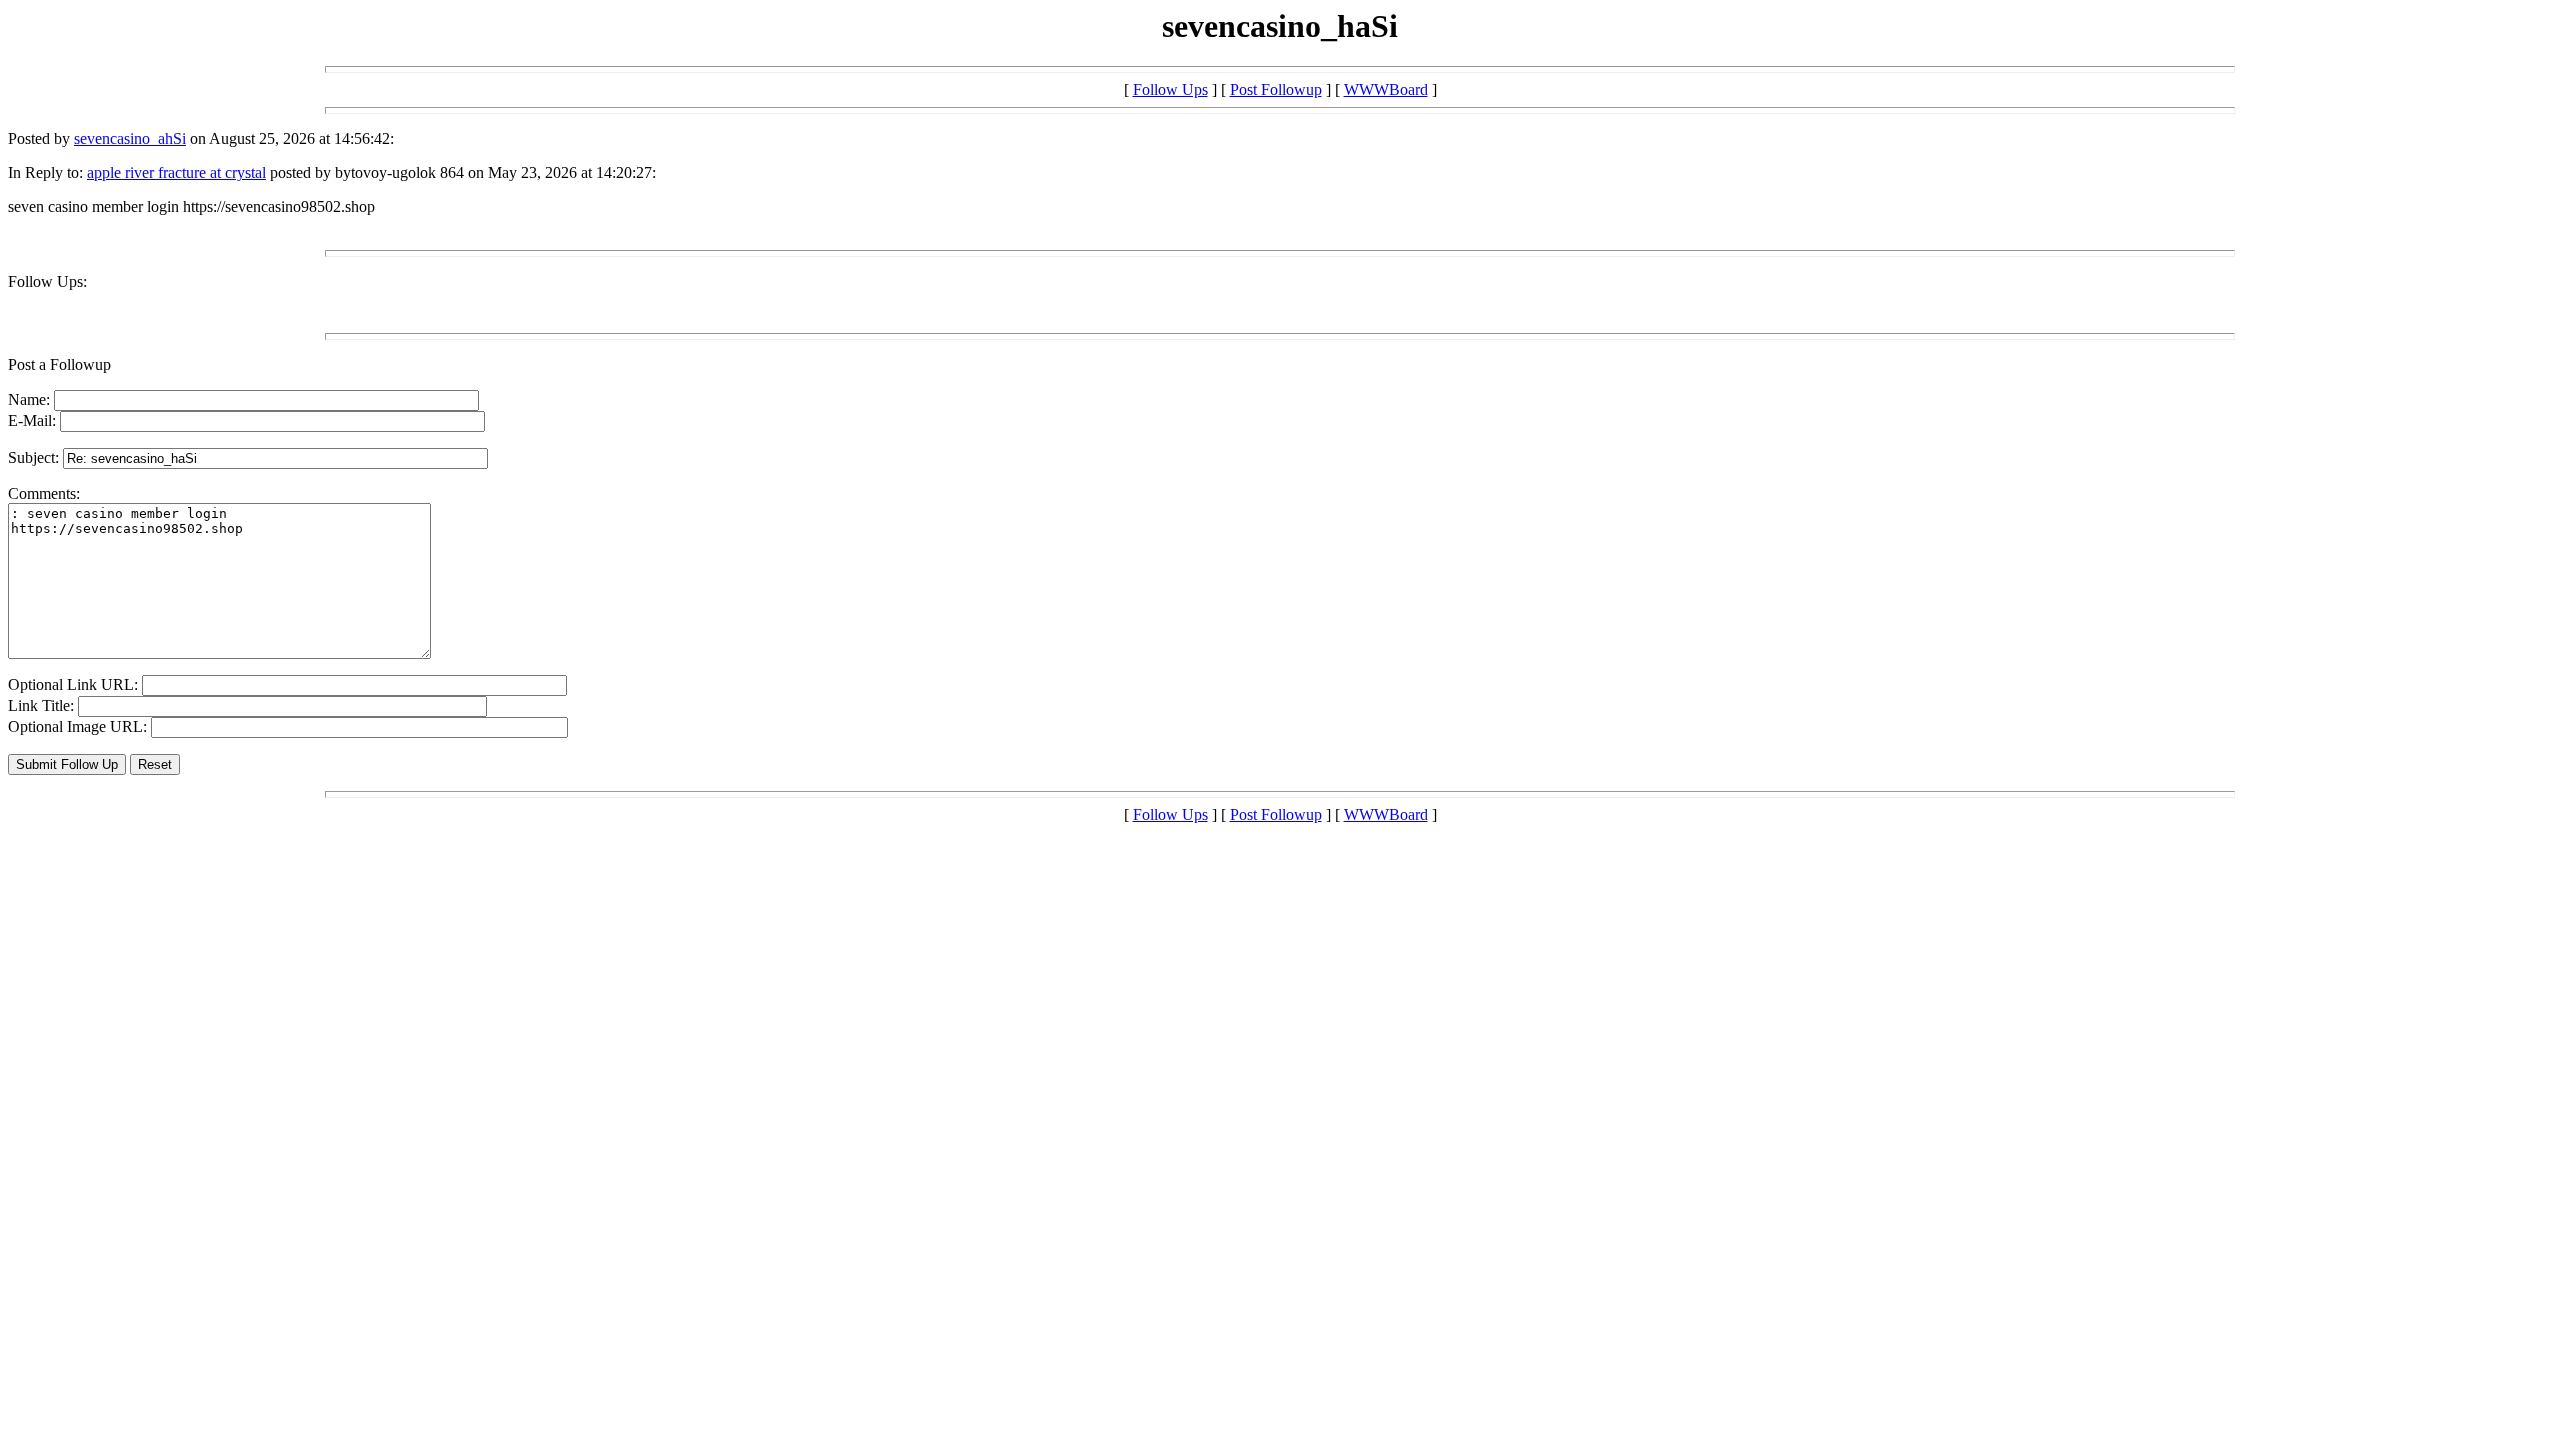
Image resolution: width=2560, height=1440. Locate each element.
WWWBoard (1386, 89)
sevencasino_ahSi (130, 138)
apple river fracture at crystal (176, 172)
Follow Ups (1170, 89)
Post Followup (1276, 89)
